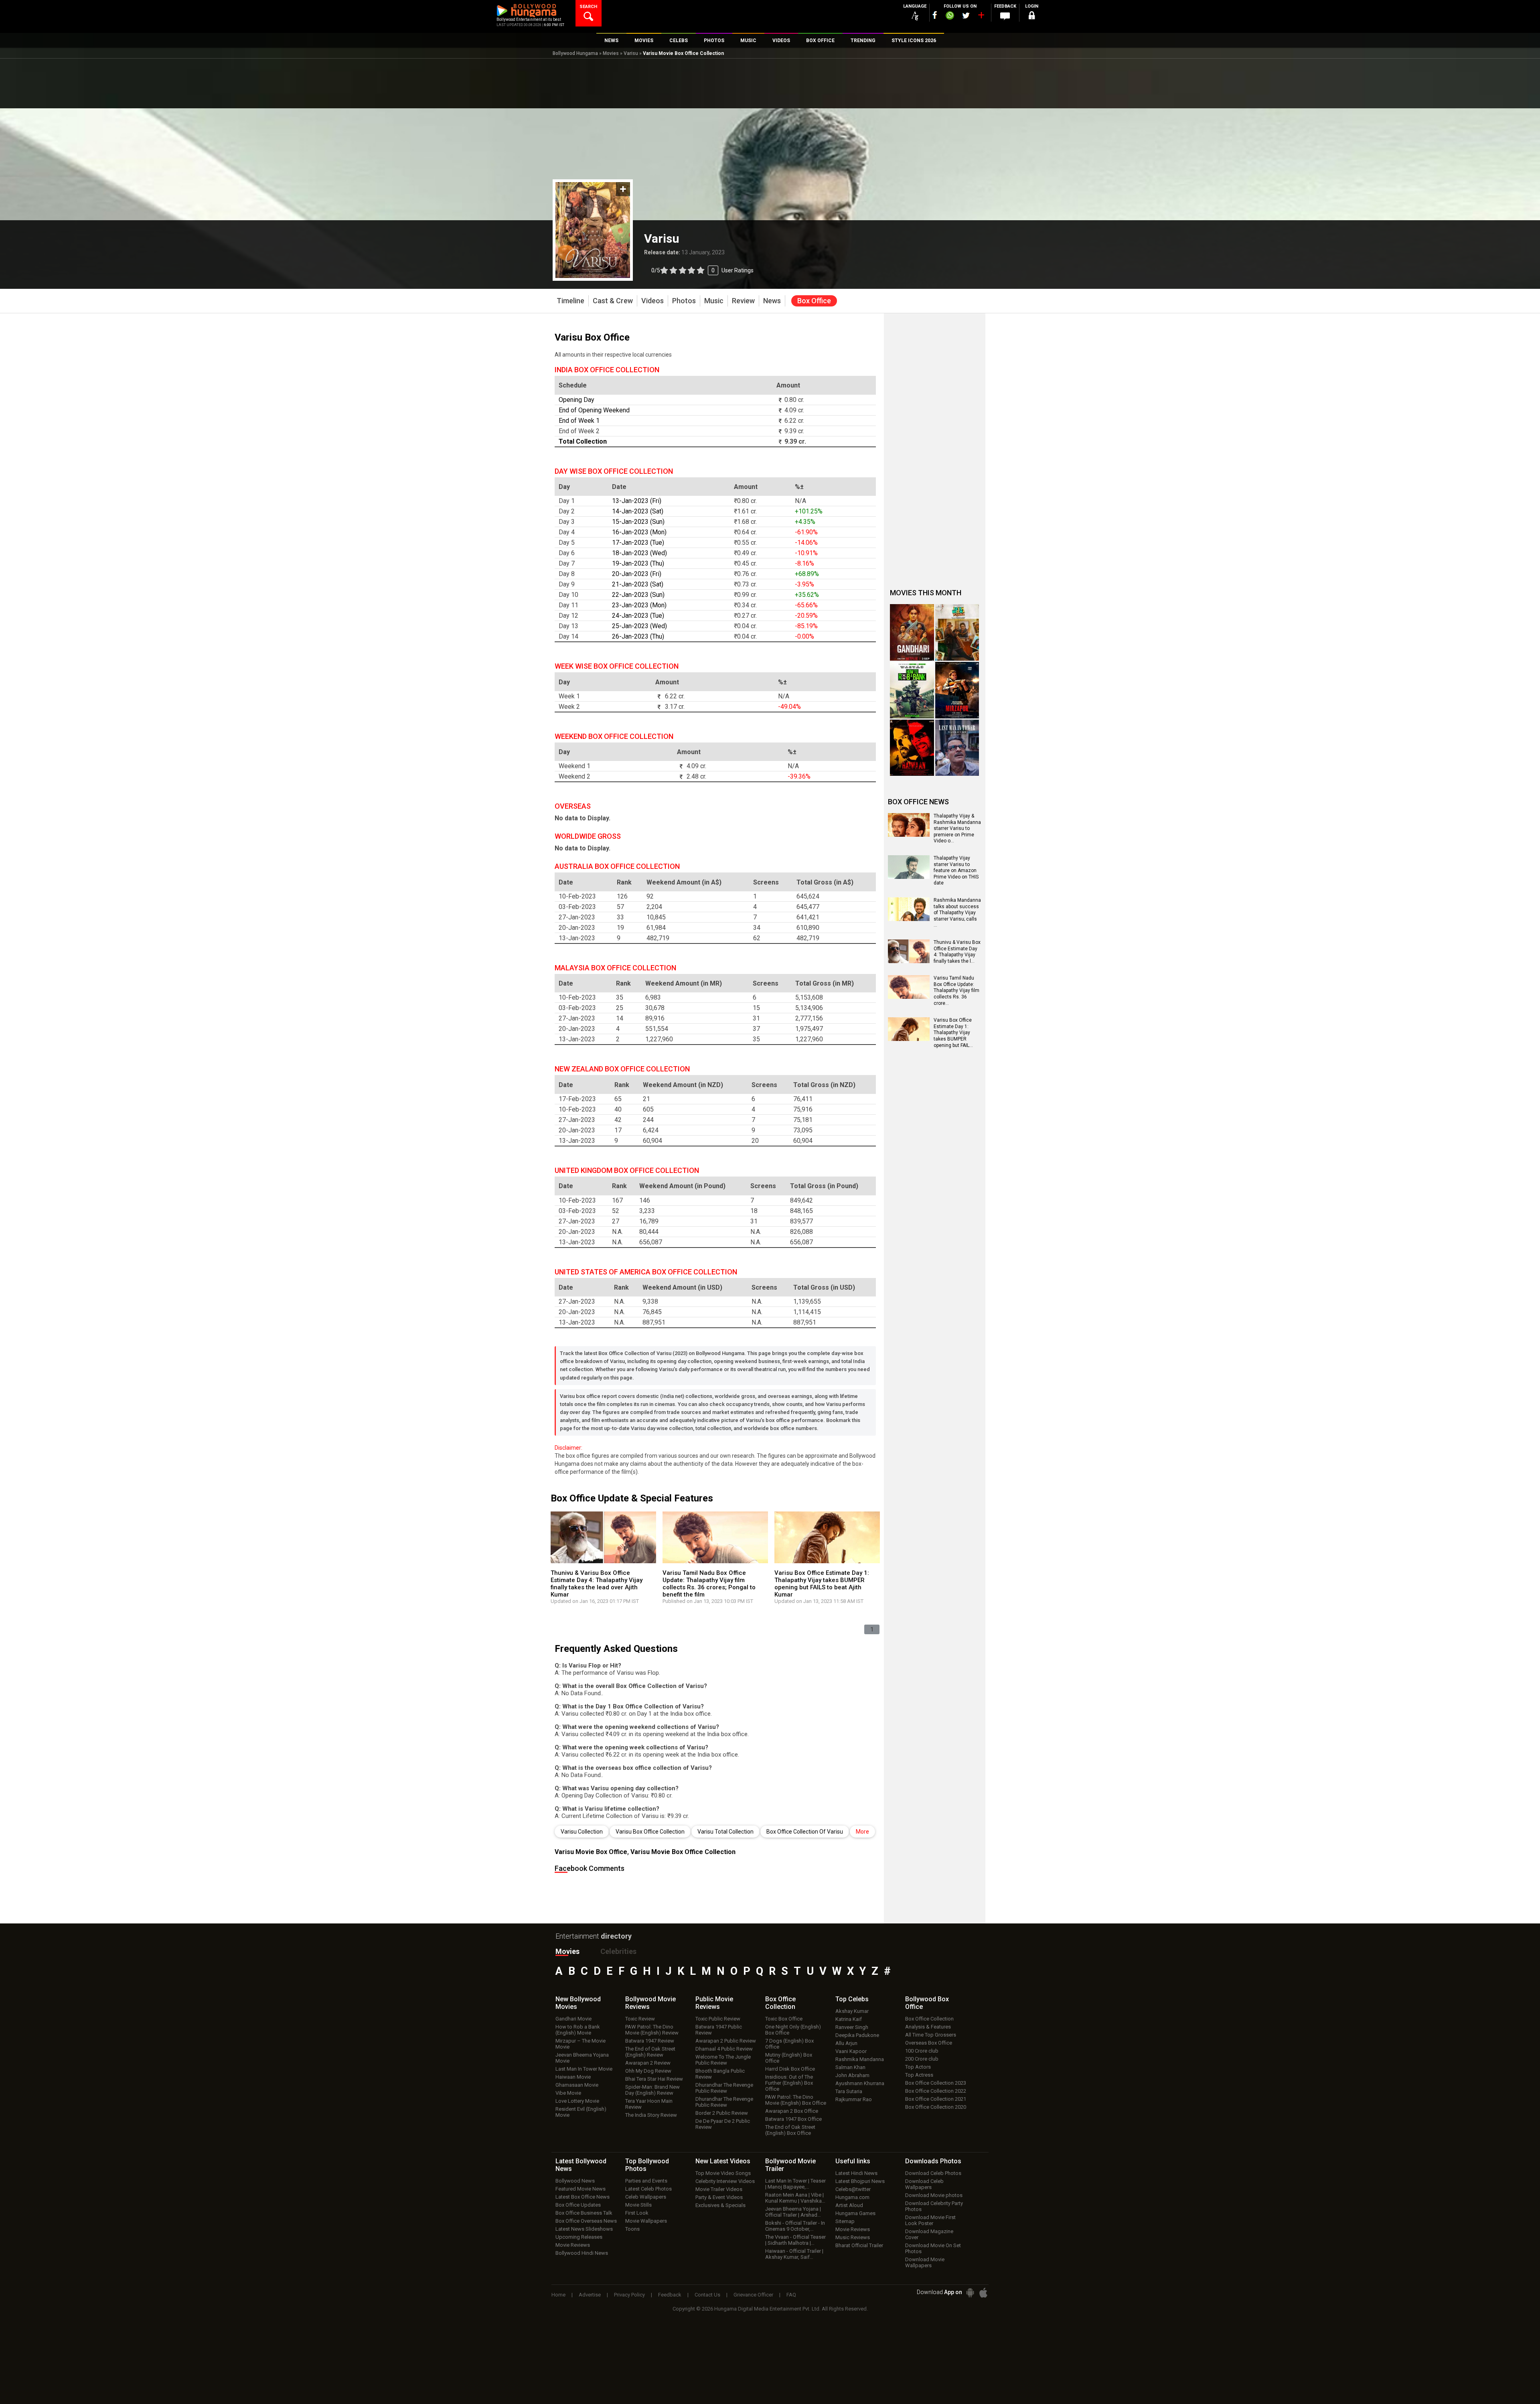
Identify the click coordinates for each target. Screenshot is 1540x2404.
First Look (637, 2213)
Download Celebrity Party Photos (934, 2206)
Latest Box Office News (583, 2197)
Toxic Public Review (718, 2019)
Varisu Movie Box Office (591, 1852)
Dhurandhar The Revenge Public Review (724, 2088)
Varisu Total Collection (725, 1832)
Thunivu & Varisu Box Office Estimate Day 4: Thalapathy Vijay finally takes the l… (957, 952)
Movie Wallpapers (646, 2221)
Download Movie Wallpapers (925, 2262)
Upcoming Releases (579, 2237)
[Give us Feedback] (1005, 16)
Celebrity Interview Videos (725, 2181)
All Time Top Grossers (931, 2035)
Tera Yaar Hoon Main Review (649, 2104)
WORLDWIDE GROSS (588, 836)
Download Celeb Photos (933, 2173)
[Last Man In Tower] (957, 748)
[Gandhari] (912, 632)
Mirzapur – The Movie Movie (581, 2044)
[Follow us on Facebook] (935, 15)
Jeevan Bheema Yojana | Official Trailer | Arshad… (793, 2212)
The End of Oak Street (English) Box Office (790, 2130)
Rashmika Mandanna (860, 2059)
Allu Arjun (846, 2043)
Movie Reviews (573, 2245)
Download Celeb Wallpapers (924, 2184)
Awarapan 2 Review (648, 2063)
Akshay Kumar (852, 2011)
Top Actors (918, 2067)
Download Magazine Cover (929, 2234)
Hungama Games (855, 2213)
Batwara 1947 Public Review (719, 2030)
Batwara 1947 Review (650, 2041)
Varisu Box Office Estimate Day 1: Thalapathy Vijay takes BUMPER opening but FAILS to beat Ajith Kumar (822, 1584)
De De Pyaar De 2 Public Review (723, 2124)
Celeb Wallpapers (646, 2197)
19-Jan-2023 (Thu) (638, 563)
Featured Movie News (581, 2189)
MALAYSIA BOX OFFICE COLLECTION (615, 968)
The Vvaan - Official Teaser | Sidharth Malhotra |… (795, 2240)
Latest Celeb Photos (648, 2189)
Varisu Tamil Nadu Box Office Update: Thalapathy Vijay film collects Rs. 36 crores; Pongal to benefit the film (709, 1584)
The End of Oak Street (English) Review (650, 2052)
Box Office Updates (578, 2205)
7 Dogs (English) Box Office (789, 2044)
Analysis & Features (928, 2027)
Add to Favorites (623, 189)
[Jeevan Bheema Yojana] (957, 632)
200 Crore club (922, 2059)
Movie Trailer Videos (719, 2189)
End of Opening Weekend (594, 410)
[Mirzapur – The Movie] (957, 690)
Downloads (933, 2161)
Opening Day (576, 400)
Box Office (780, 2003)
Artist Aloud (849, 2205)
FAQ (791, 2295)
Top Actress (919, 2075)
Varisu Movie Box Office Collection (683, 1852)
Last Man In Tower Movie (584, 2069)
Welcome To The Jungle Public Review (723, 2060)
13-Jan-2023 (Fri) (637, 501)
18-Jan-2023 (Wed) (639, 553)
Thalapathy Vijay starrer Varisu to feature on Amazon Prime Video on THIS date (956, 870)
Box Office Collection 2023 (936, 2083)
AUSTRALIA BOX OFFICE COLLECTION (617, 866)
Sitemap (845, 2221)
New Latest (723, 2161)
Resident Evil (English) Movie (581, 2112)
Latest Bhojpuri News (860, 2181)
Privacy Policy (629, 2295)
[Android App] (970, 2293)
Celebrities (618, 1951)
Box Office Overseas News (586, 2221)
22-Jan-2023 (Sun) (638, 595)
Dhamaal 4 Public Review (724, 2049)
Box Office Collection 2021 (936, 2099)
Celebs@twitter (853, 2189)
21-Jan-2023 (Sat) (638, 584)
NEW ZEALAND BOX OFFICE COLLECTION (622, 1069)
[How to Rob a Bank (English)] (912, 690)
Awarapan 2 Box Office (792, 2111)
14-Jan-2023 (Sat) (638, 511)
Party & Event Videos (719, 2197)
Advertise (590, 2295)
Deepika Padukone (857, 2035)
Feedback (670, 2295)
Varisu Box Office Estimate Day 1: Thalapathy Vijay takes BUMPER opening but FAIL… (953, 1033)
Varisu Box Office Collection (650, 1832)
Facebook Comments (590, 1868)
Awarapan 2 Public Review (726, 2041)
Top (852, 1999)
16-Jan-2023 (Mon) (639, 532)
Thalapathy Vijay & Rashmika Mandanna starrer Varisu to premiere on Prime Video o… (957, 828)
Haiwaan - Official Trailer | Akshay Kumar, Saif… (794, 2254)
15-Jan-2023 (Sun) (638, 522)
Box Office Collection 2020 (936, 2107)
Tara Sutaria (849, 2091)
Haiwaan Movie (573, 2077)
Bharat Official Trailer (859, 2245)
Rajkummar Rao (854, 2099)
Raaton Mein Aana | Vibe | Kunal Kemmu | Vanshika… (795, 2198)
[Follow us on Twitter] (966, 15)
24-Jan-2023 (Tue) (638, 616)
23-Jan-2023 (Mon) (639, 605)
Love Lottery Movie (577, 2101)
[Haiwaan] (912, 748)
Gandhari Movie (573, 2019)
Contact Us (707, 2295)
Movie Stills (638, 2205)
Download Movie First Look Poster (930, 2220)
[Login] (1031, 17)
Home (558, 2295)
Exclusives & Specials (720, 2205)
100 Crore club (922, 2051)
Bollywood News (575, 2181)
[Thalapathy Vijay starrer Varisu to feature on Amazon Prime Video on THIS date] (909, 876)
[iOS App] (983, 2293)
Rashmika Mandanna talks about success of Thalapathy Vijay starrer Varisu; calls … (957, 913)
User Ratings (702, 270)
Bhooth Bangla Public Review (720, 2074)
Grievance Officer (753, 2295)
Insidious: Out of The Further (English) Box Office (789, 2083)
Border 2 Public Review (722, 2113)
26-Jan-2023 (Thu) (638, 636)
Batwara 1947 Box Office (793, 2119)
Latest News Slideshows (584, 2229)
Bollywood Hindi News (582, 2253)
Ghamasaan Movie (577, 2085)
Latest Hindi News (856, 2173)
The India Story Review (651, 2115)
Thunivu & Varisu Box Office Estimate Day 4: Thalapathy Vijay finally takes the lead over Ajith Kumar (597, 1584)
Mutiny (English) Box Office (789, 2058)
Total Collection (583, 441)
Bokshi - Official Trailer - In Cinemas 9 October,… (795, 2226)
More (862, 1832)
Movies (611, 53)
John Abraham (852, 2075)
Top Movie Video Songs (723, 2173)
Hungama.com (852, 2197)
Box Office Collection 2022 (936, 2091)
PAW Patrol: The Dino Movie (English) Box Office (796, 2100)
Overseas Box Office (929, 2043)
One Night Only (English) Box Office (793, 2030)
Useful (853, 2161)
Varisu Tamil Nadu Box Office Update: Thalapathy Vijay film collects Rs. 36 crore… (956, 990)
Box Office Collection (929, 2019)
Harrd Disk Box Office (790, 2069)
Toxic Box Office (784, 2019)
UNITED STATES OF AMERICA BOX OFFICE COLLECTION (646, 1272)
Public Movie (714, 2003)
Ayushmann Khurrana (860, 2083)
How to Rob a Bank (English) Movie (578, 2030)
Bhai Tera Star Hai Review (654, 2079)
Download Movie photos (934, 2195)
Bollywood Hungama (575, 53)
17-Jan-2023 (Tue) (638, 543)
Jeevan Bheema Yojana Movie (582, 2058)
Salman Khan (850, 2067)
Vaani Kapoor (851, 2051)
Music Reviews (853, 2237)
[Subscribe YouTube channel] (981, 17)
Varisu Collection (582, 1832)
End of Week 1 (579, 421)
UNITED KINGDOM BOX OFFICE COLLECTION (627, 1170)
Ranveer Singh (852, 2027)
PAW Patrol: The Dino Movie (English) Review (652, 2030)
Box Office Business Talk (584, 2213)
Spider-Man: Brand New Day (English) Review (652, 2090)
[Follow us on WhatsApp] (950, 16)
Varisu (631, 53)
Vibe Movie (568, 2093)
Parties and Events (646, 2181)
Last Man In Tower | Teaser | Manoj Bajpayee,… (795, 2184)
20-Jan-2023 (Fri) (637, 574)
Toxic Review (640, 2019)
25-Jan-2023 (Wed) (639, 626)
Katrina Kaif (849, 2019)
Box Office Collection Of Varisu (805, 1832)
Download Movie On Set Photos (933, 2248)
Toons (632, 2229)
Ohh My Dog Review (648, 2071)
